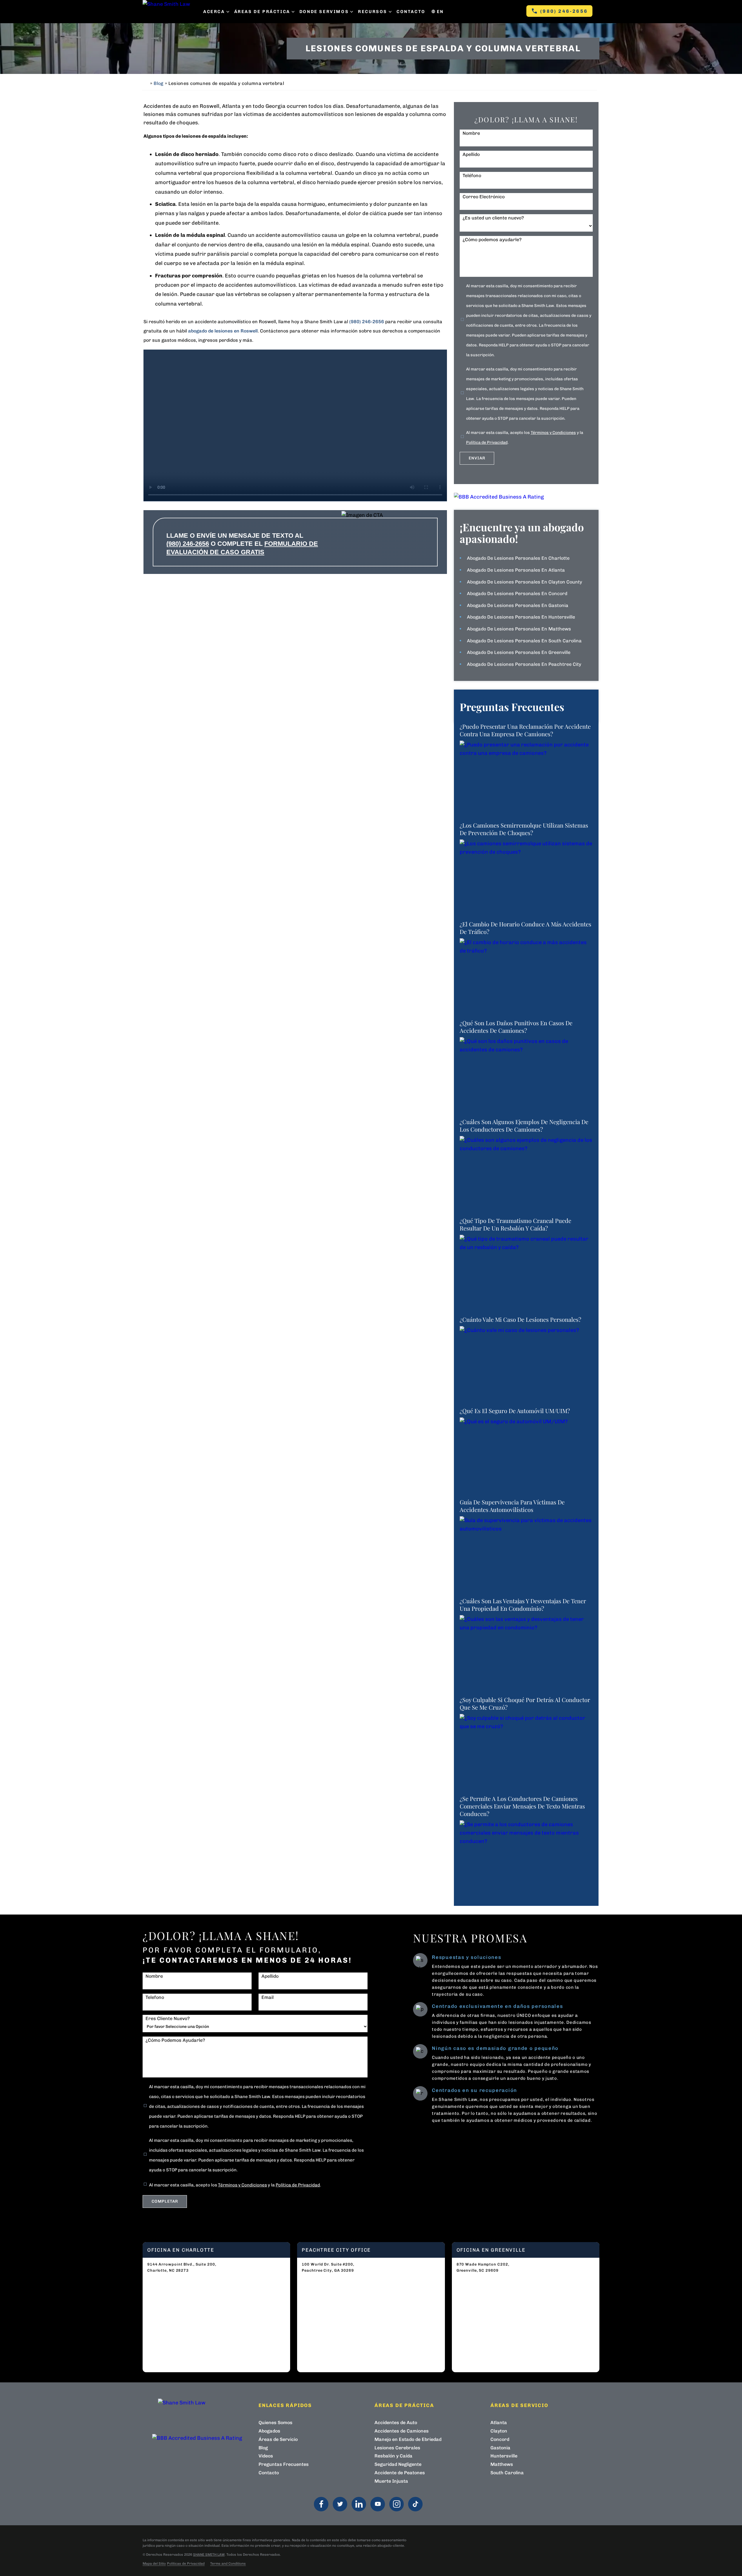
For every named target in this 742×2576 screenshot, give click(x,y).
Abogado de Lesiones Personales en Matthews (519, 629)
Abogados (269, 2431)
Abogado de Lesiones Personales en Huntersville (521, 617)
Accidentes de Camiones (402, 2431)
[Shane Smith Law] (170, 12)
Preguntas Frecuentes (284, 2464)
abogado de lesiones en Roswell (223, 331)
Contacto (411, 12)
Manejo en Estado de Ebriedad (408, 2439)
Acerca (214, 12)
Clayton (499, 2431)
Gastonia (500, 2448)
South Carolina (507, 2473)
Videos (266, 2456)
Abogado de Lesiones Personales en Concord (517, 593)
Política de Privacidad (487, 442)
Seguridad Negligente (398, 2464)
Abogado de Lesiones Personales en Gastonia (518, 605)
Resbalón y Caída (393, 2456)
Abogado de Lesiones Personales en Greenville (519, 652)
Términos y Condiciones (553, 433)
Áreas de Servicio (278, 2439)
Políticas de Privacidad (186, 2564)
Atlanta (499, 2423)
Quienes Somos (275, 2423)
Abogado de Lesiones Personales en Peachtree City (524, 664)
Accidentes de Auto (396, 2423)
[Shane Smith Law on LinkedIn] (359, 2504)
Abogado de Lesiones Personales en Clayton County (524, 582)
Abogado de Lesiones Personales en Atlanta (516, 570)
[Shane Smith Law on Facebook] (321, 2504)
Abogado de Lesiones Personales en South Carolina (524, 641)
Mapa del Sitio (154, 2564)
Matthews (502, 2464)
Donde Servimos (324, 12)
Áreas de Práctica (262, 12)
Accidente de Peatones (400, 2473)
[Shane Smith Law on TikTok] (415, 2504)
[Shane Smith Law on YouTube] (378, 2504)
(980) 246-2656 (564, 11)
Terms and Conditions (228, 2564)
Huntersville (504, 2456)
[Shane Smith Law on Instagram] (397, 2504)
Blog (158, 83)
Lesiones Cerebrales (397, 2448)
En (440, 12)
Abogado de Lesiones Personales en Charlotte (518, 558)
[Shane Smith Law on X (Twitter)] (340, 2504)
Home (146, 83)
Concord (500, 2439)
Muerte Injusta (391, 2481)
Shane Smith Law (209, 2555)
